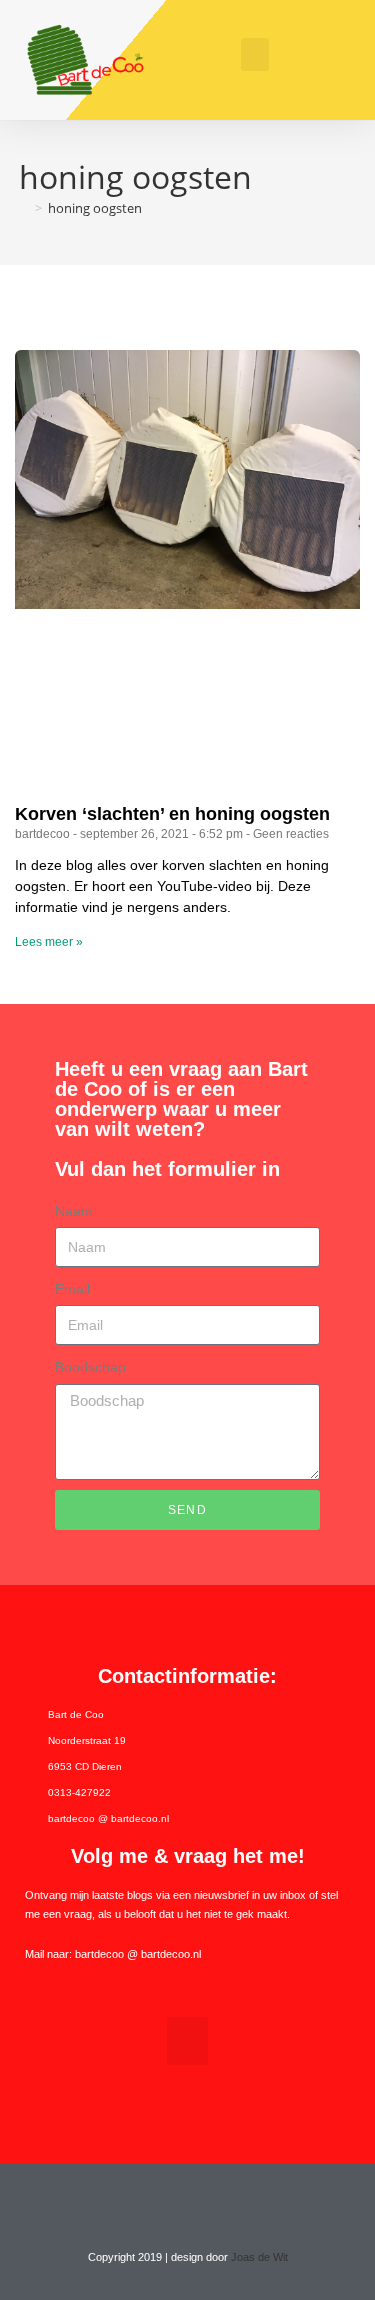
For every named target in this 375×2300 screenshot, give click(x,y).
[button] (255, 54)
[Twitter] (169, 2202)
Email (72, 1289)
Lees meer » (49, 942)
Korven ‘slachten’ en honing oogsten (172, 814)
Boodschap (90, 1367)
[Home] (24, 208)
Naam (74, 1211)
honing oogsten (95, 208)
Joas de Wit (259, 2257)
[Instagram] (207, 2202)
